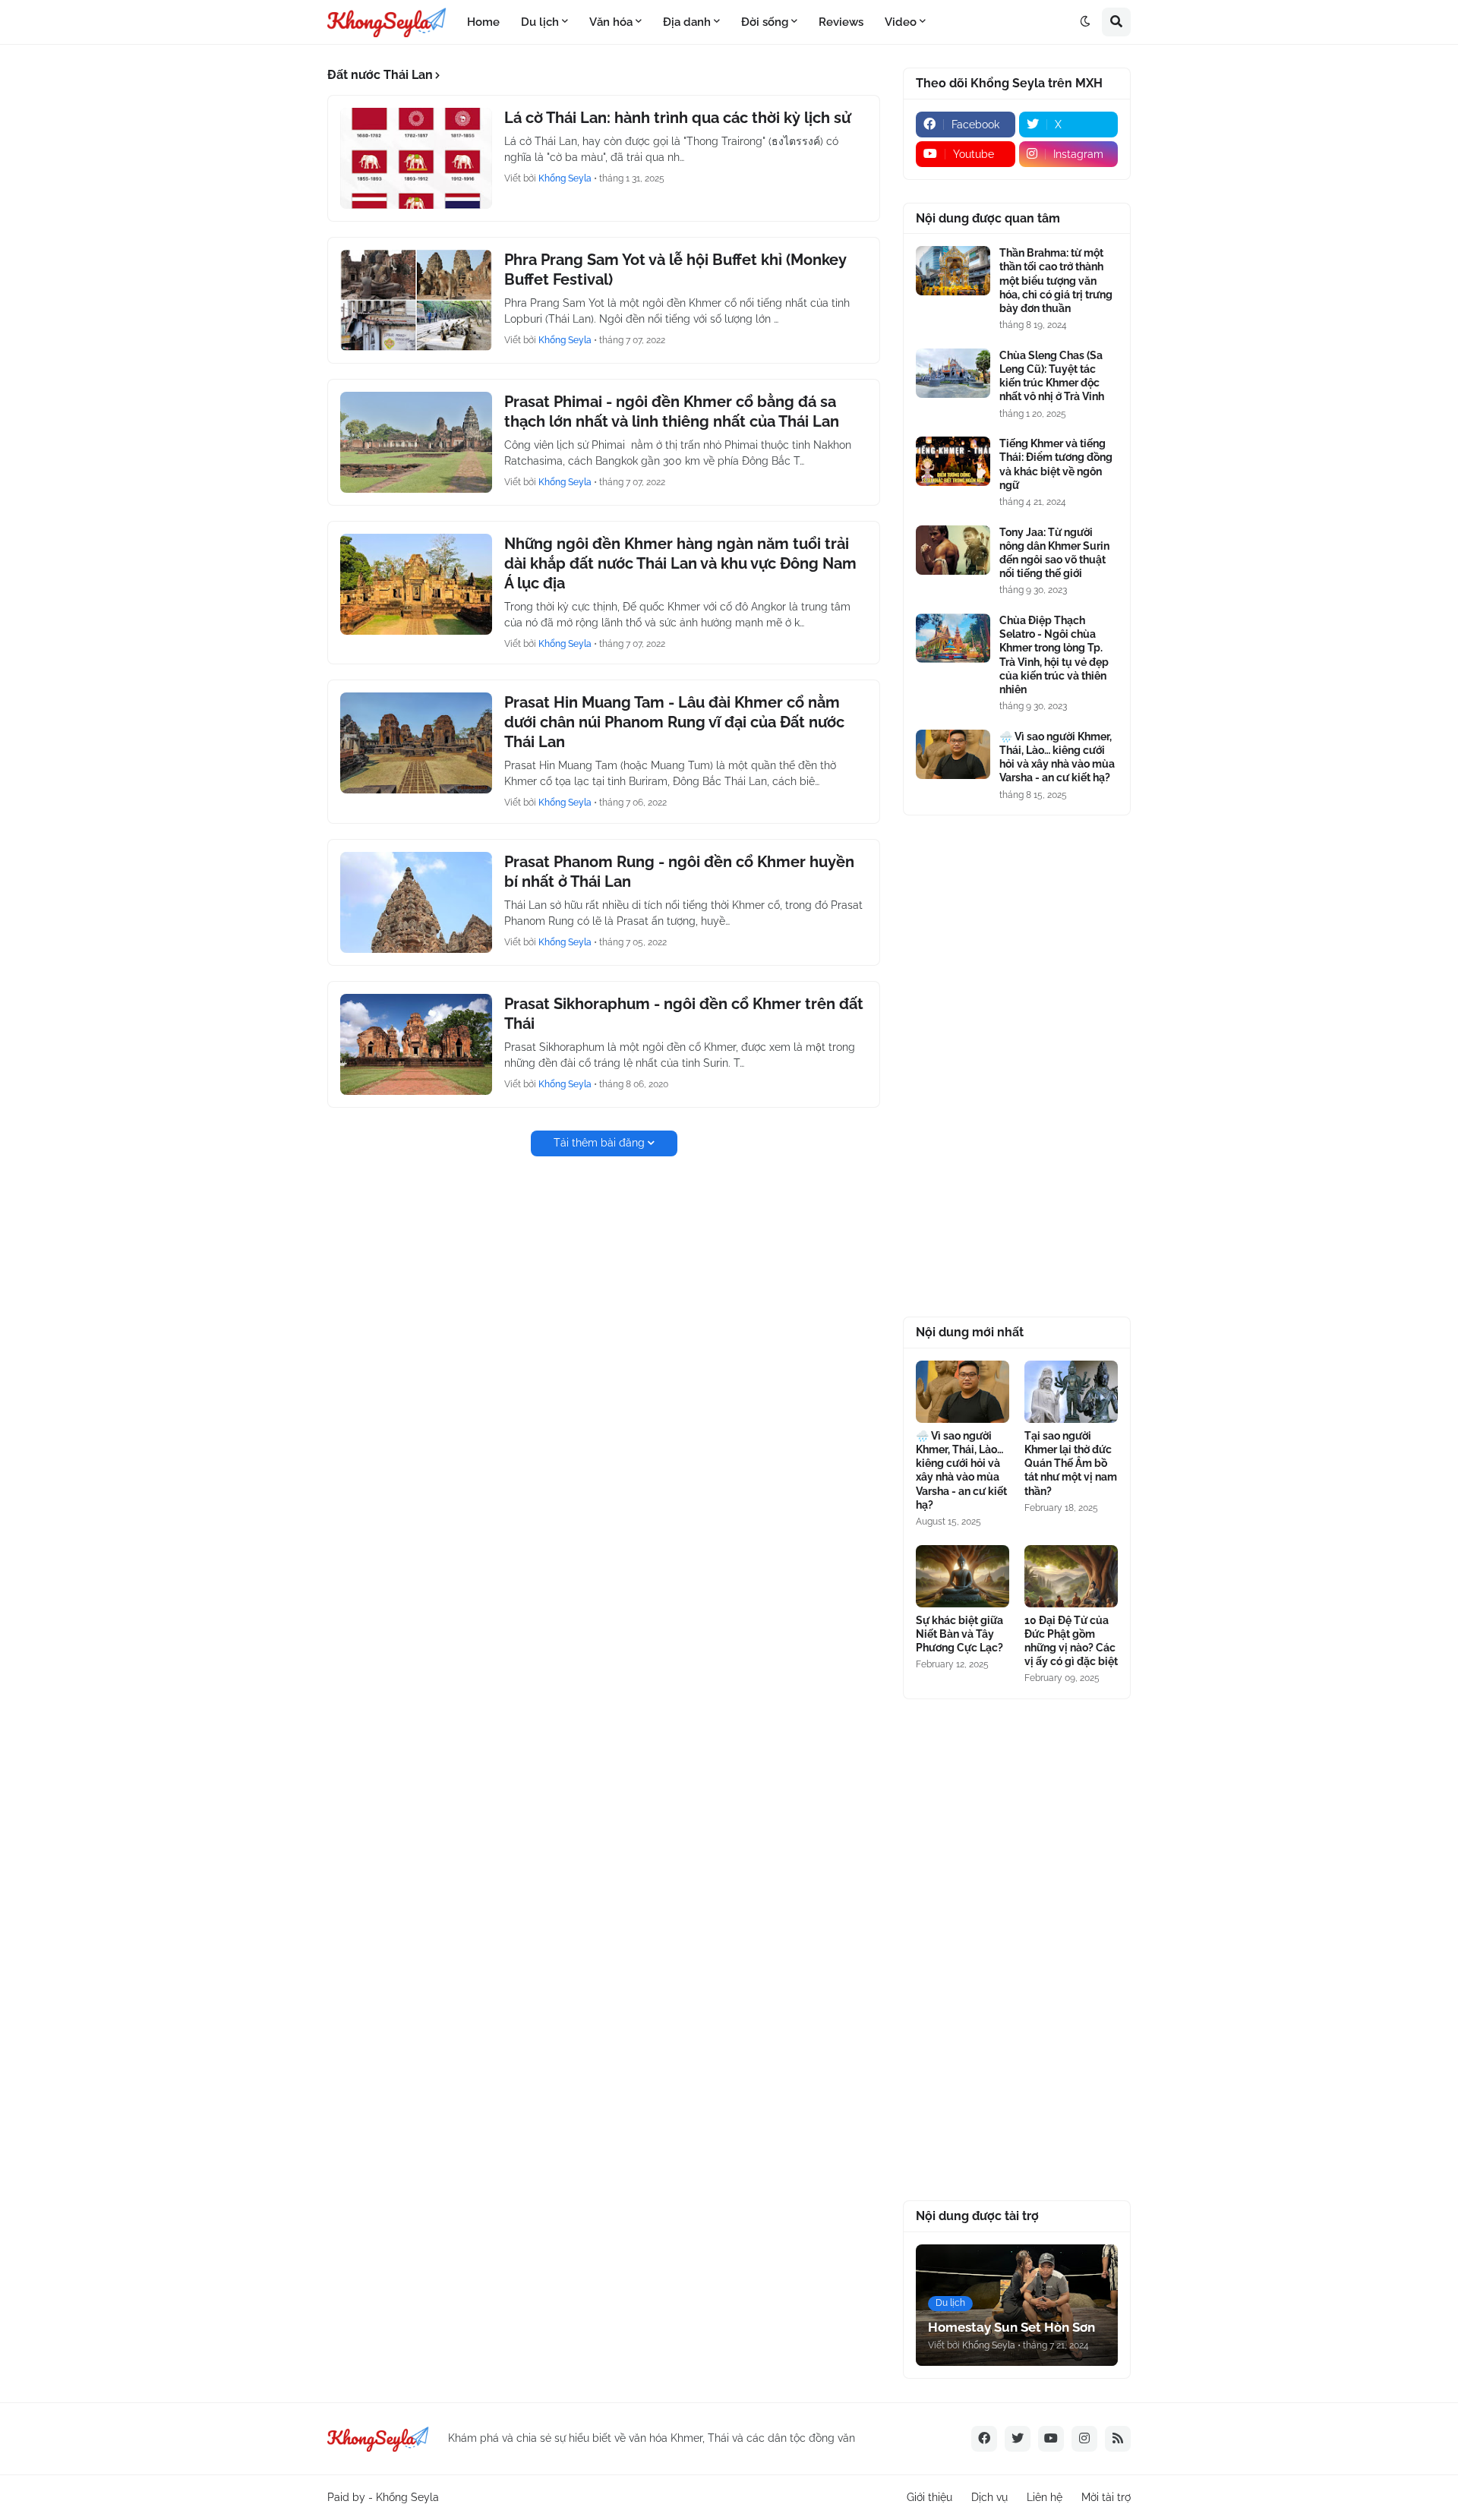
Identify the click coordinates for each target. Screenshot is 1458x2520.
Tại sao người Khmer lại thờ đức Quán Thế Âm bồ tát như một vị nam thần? (1071, 1463)
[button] (1085, 22)
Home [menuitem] (483, 22)
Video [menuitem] (901, 22)
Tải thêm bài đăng (599, 1143)
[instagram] (1084, 2439)
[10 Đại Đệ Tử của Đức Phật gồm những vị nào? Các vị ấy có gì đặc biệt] (1071, 1576)
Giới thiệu (929, 2497)
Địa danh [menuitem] (687, 22)
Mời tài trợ (1106, 2497)
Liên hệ (1045, 2497)
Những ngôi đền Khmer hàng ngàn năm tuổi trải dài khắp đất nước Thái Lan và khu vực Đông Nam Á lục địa (680, 563)
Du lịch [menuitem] (540, 22)
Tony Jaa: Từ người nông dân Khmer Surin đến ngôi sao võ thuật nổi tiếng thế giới (1054, 553)
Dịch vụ (989, 2497)
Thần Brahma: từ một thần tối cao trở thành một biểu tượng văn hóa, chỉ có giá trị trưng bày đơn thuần (1056, 281)
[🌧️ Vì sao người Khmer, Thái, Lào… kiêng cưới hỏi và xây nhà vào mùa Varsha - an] (953, 754)
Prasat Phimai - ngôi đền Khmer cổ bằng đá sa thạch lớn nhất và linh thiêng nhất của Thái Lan (672, 412)
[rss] (1118, 2439)
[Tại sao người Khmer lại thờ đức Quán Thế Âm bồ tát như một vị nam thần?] (1071, 1392)
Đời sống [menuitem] (765, 22)
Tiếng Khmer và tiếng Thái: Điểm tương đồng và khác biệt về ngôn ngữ (1056, 464)
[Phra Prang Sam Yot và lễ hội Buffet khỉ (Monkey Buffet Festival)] (416, 300)
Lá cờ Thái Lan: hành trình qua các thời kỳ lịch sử (677, 118)
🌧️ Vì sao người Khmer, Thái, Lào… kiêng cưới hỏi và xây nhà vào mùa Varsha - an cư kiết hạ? (1057, 757)
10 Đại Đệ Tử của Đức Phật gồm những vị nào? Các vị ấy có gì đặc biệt (1071, 1641)
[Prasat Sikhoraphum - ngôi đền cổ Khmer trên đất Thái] (416, 1044)
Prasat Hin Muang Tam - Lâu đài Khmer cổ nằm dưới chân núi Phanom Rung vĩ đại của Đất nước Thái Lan (674, 722)
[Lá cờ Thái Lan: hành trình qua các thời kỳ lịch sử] (416, 158)
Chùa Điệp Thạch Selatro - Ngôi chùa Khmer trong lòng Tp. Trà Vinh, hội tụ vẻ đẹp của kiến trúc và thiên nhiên (1054, 655)
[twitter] (1018, 2439)
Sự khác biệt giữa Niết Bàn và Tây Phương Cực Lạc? (959, 1634)
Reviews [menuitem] (841, 22)
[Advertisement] (1017, 1066)
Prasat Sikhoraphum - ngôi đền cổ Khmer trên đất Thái (684, 1014)
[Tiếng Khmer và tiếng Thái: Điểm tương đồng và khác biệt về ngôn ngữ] (953, 461)
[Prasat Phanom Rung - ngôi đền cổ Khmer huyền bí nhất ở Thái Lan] (416, 902)
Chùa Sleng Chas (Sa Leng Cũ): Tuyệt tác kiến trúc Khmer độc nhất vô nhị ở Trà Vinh (1052, 376)
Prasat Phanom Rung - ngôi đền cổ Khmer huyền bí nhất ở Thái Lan (679, 872)
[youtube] (1051, 2439)
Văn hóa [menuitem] (611, 22)
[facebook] (984, 2439)
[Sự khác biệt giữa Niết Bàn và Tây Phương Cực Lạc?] (963, 1576)
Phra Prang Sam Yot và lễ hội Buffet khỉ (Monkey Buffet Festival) (675, 270)
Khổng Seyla (407, 2497)
